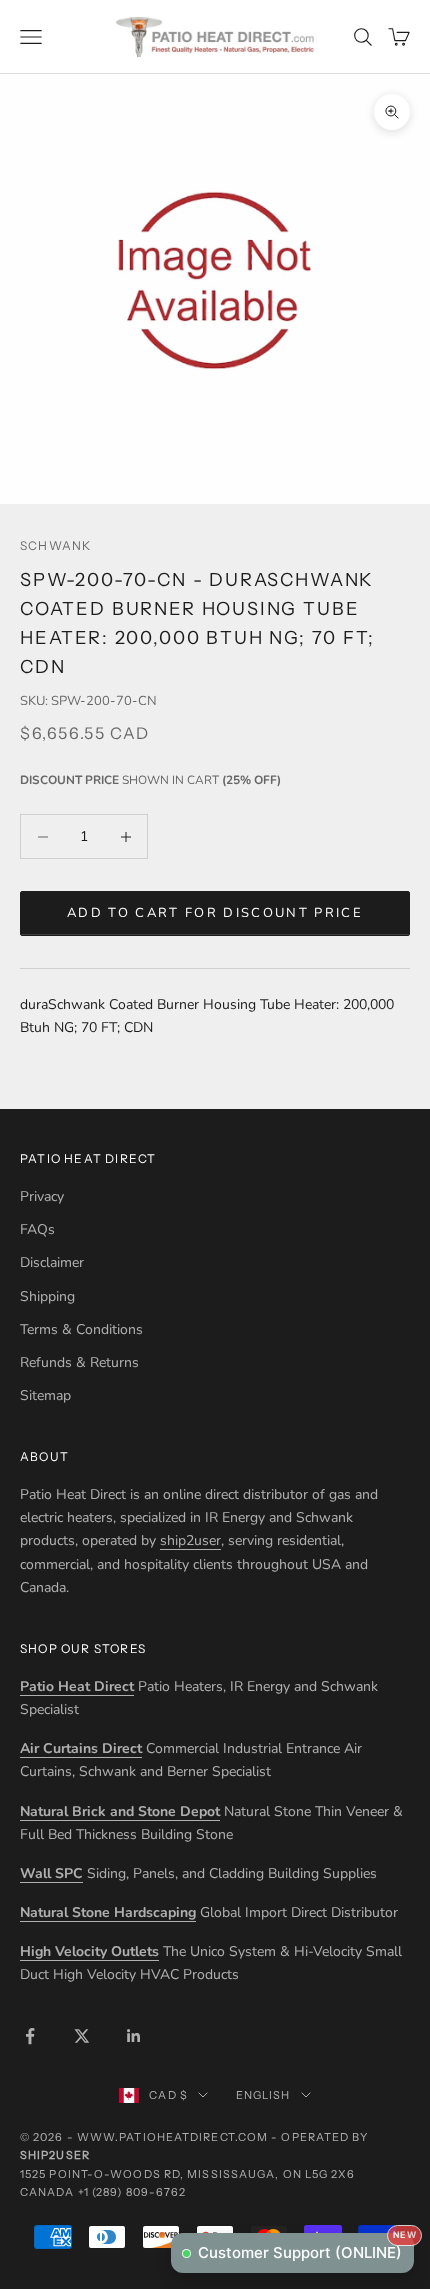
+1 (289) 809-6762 (132, 2192)
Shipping (47, 1296)
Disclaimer (52, 1262)
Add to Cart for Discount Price (215, 913)
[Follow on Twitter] (82, 2036)
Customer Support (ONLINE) (306, 2247)
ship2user (190, 1540)
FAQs (37, 1229)
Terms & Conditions (81, 1329)
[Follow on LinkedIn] (134, 2036)
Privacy (42, 1196)
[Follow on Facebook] (30, 2036)
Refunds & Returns (79, 1362)
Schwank (55, 545)
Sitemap (45, 1395)
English (263, 2095)
